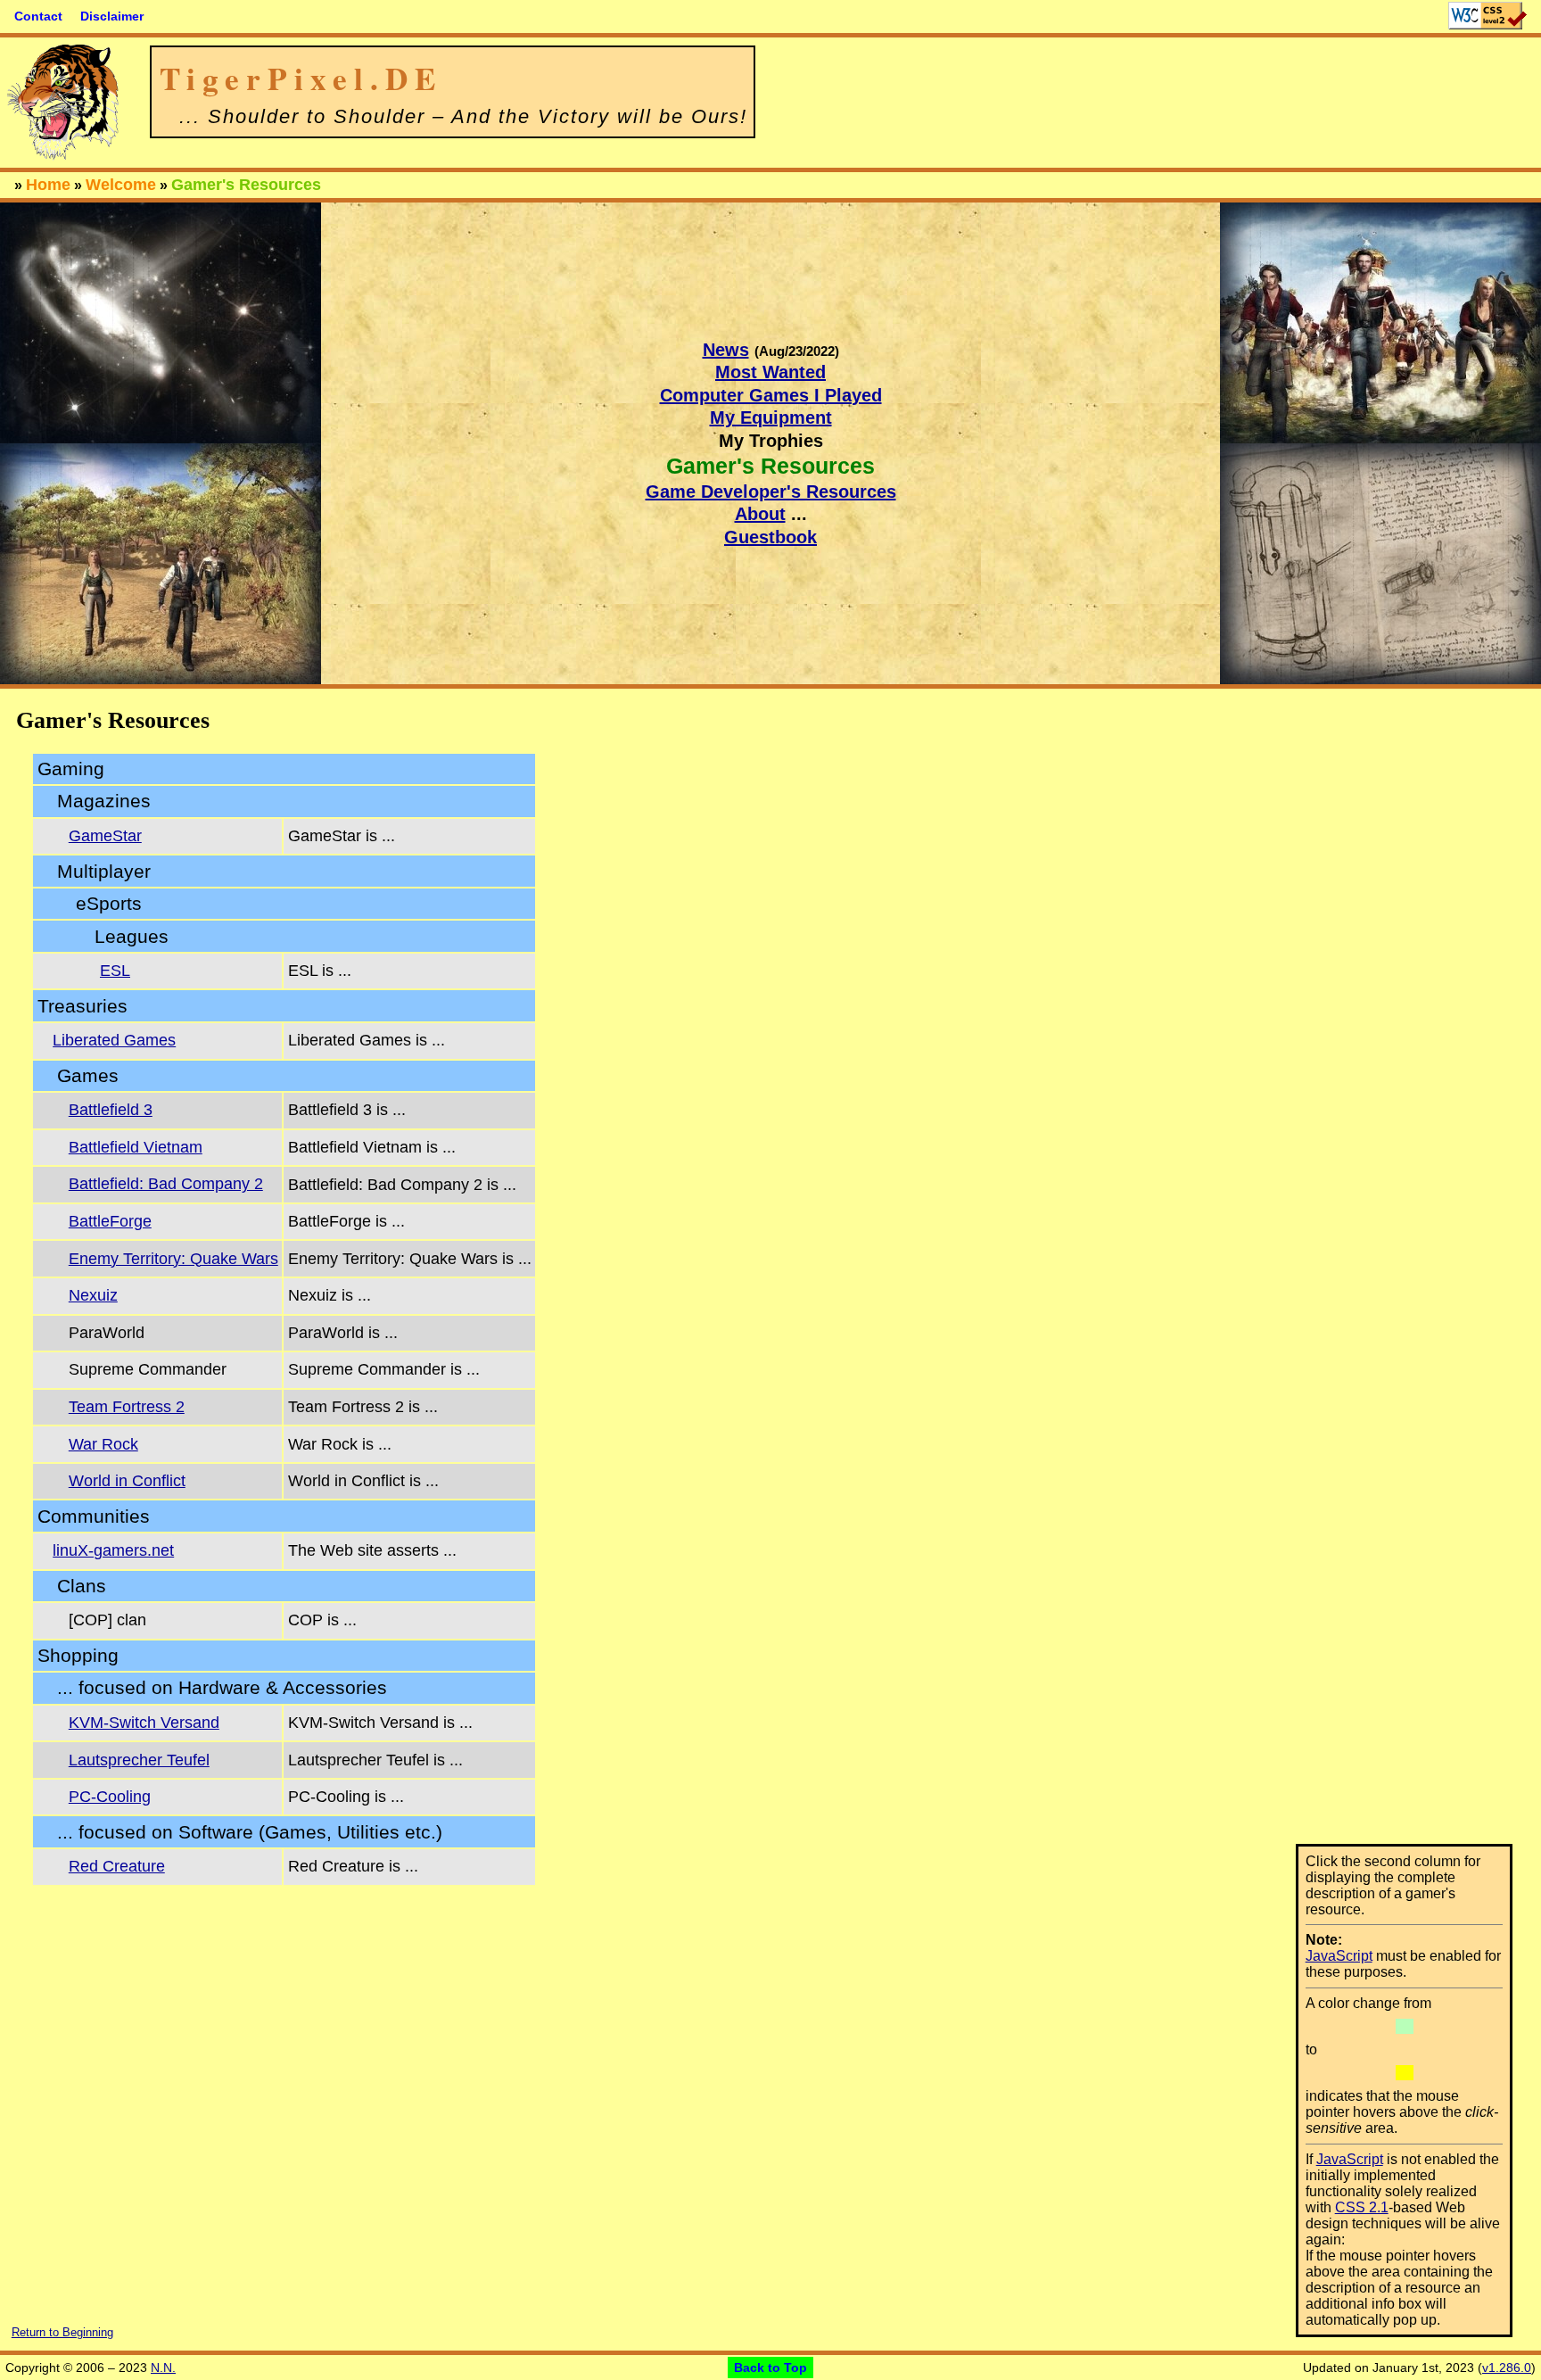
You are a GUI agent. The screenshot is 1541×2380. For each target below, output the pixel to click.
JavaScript (1339, 1956)
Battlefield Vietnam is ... (372, 1147)
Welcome (121, 185)
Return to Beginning (62, 2332)
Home (48, 185)
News (726, 350)
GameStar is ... (342, 836)
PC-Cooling (110, 1797)
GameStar (105, 836)
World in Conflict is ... (363, 1481)
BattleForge (110, 1221)
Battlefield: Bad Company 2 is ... (402, 1185)
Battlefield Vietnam (136, 1147)
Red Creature (117, 1866)
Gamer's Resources (246, 185)
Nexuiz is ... (330, 1295)
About (760, 514)
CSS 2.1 (1362, 2207)
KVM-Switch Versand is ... (380, 1723)
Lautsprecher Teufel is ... (375, 1760)
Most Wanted (770, 372)
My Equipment (771, 417)
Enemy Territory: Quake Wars (173, 1259)
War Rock (103, 1444)
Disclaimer (112, 16)
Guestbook (770, 537)
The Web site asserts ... (372, 1550)
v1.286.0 (1507, 2368)
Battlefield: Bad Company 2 (166, 1184)
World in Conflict (127, 1481)
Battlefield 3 (111, 1110)
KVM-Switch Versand (144, 1723)
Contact (38, 16)
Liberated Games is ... (367, 1040)
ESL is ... (320, 971)
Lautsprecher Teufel (139, 1760)
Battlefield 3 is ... (347, 1110)
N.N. (163, 2368)
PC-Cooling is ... (346, 1797)
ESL (115, 971)
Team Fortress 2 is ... (363, 1407)
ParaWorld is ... (343, 1333)
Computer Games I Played (771, 395)
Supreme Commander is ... (384, 1369)
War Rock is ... (340, 1444)
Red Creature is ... (353, 1866)
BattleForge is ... (346, 1221)
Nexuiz (93, 1295)
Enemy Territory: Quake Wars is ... (410, 1259)
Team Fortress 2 (127, 1407)
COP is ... (322, 1620)
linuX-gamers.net (113, 1550)
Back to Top (770, 2368)
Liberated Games (114, 1040)
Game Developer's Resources (771, 492)
